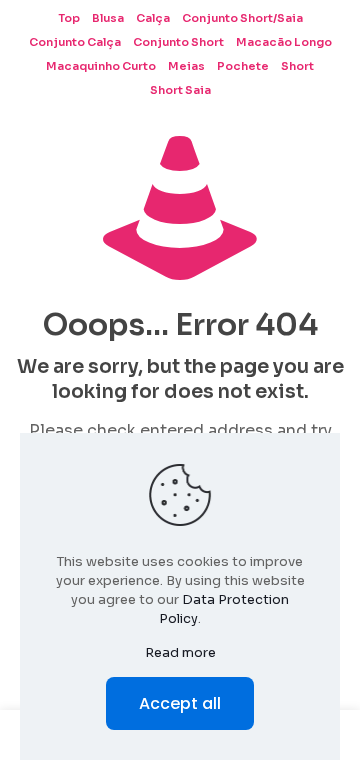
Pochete (243, 66)
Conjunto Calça (75, 42)
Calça (153, 18)
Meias (186, 66)
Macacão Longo (284, 42)
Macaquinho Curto (101, 66)
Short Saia (180, 90)
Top (69, 18)
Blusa (108, 18)
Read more (180, 652)
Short (297, 66)
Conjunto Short (178, 42)
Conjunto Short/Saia (242, 18)
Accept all (180, 703)
